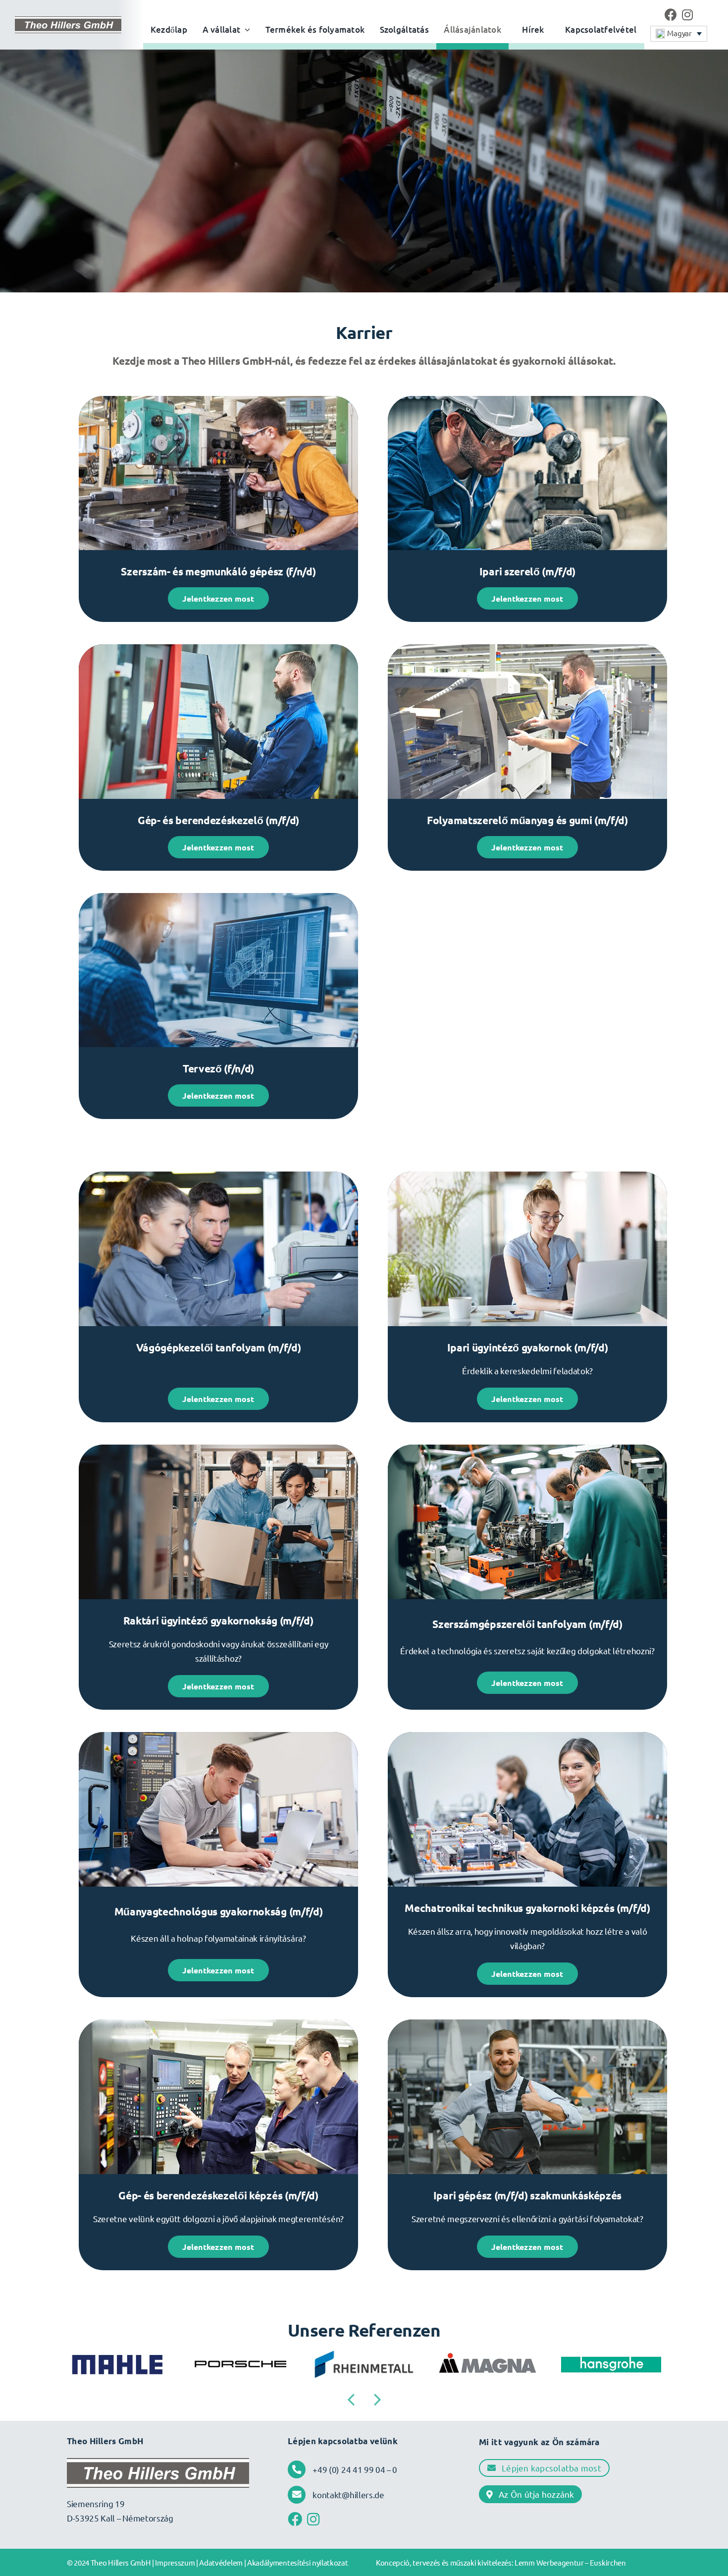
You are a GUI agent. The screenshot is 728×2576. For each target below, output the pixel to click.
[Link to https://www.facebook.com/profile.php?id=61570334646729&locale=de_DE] (671, 15)
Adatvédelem (221, 2562)
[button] (679, 34)
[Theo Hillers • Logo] (68, 21)
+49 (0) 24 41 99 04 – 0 (355, 2469)
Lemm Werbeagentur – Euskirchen (570, 2562)
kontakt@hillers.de (348, 2494)
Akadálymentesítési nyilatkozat (298, 2562)
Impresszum (175, 2562)
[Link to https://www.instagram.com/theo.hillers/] (687, 15)
